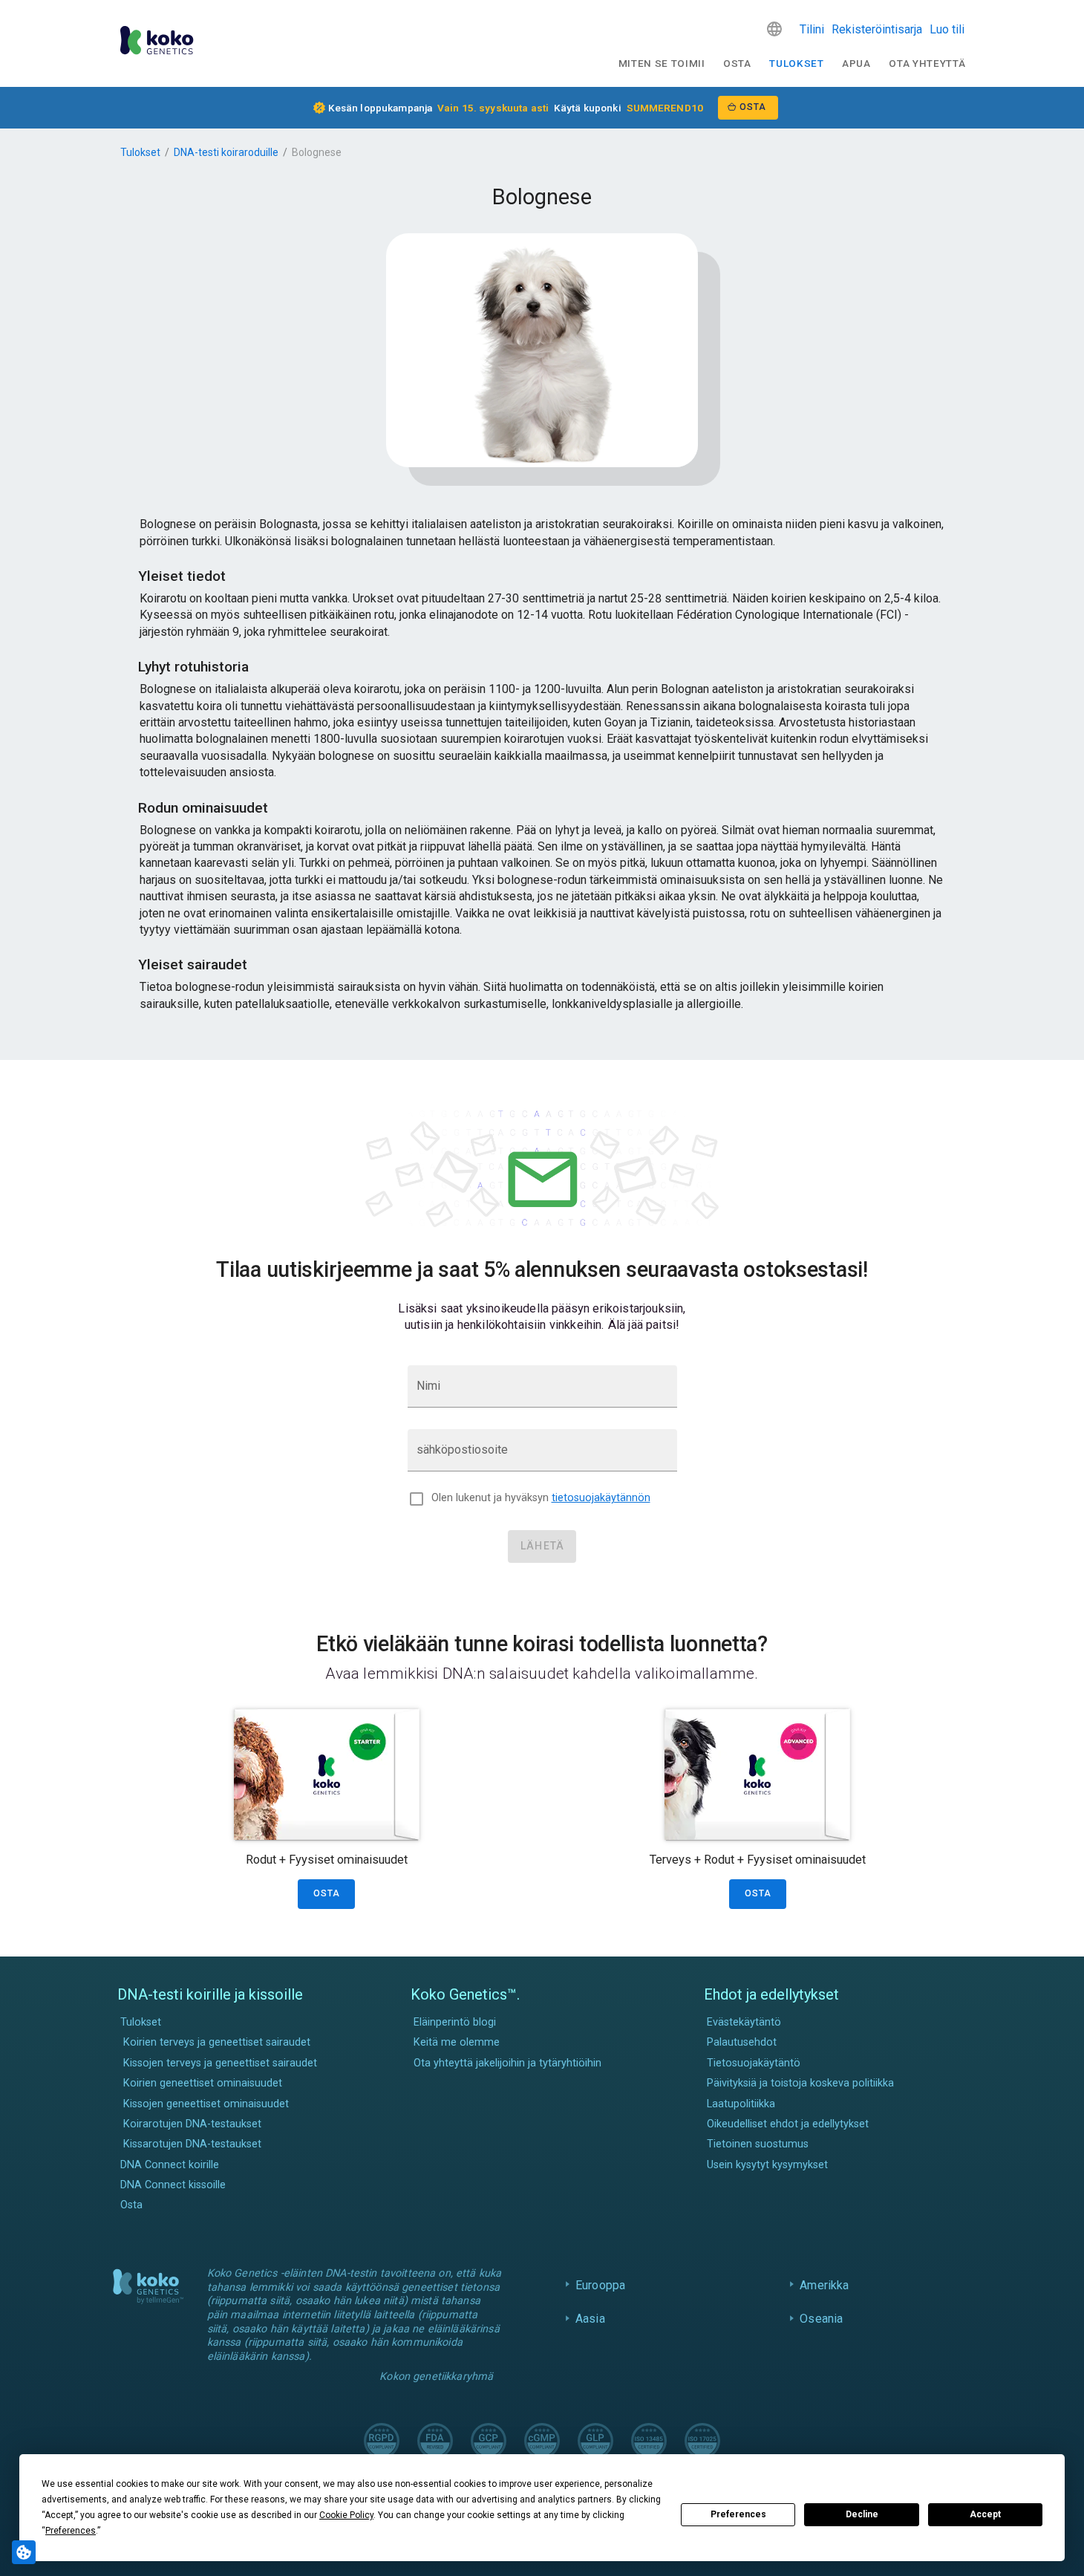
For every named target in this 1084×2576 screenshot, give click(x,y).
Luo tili (947, 29)
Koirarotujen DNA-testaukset (192, 2124)
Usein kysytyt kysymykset (767, 2165)
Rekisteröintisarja (877, 29)
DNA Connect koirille (170, 2165)
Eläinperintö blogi (455, 2022)
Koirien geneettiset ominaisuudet (203, 2083)
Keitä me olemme (457, 2042)
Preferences (738, 2514)
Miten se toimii (662, 63)
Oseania (821, 2319)
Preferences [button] (71, 2531)
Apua (856, 63)
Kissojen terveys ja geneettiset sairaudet (220, 2063)
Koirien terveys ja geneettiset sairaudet (217, 2042)
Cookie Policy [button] (346, 2515)
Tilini (812, 29)
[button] (774, 29)
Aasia (590, 2319)
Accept (985, 2514)
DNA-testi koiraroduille (226, 152)
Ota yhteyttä (927, 63)
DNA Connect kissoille (173, 2185)
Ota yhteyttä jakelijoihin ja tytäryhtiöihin (507, 2063)
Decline (862, 2514)
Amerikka (824, 2285)
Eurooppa (600, 2285)
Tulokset (796, 63)
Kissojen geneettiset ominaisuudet (206, 2104)
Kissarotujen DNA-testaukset (192, 2144)
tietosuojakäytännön (601, 1498)
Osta (737, 63)
